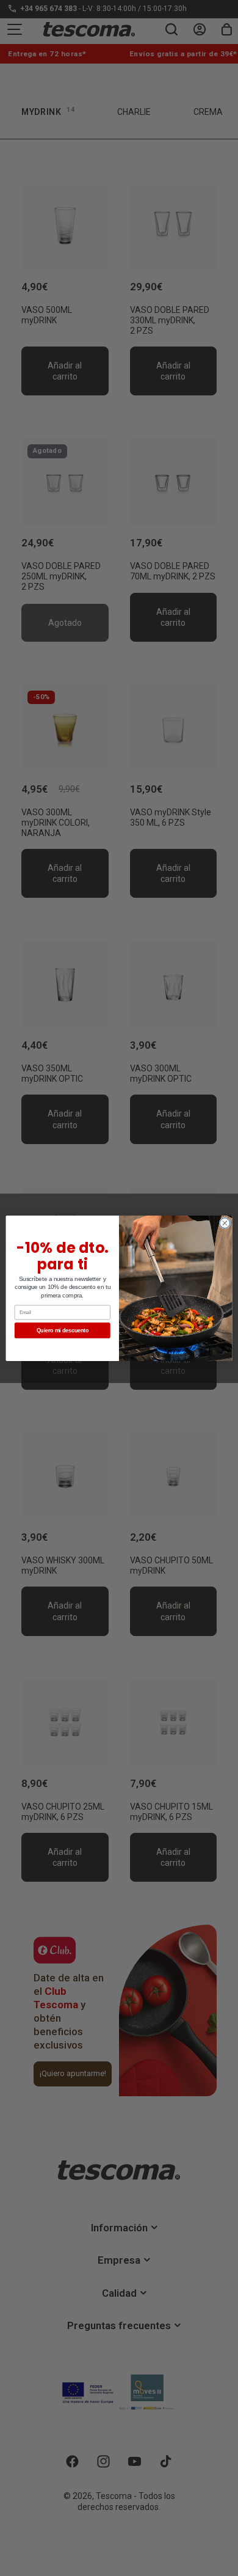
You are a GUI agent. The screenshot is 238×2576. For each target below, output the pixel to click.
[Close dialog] (225, 1223)
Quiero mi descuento (63, 1330)
